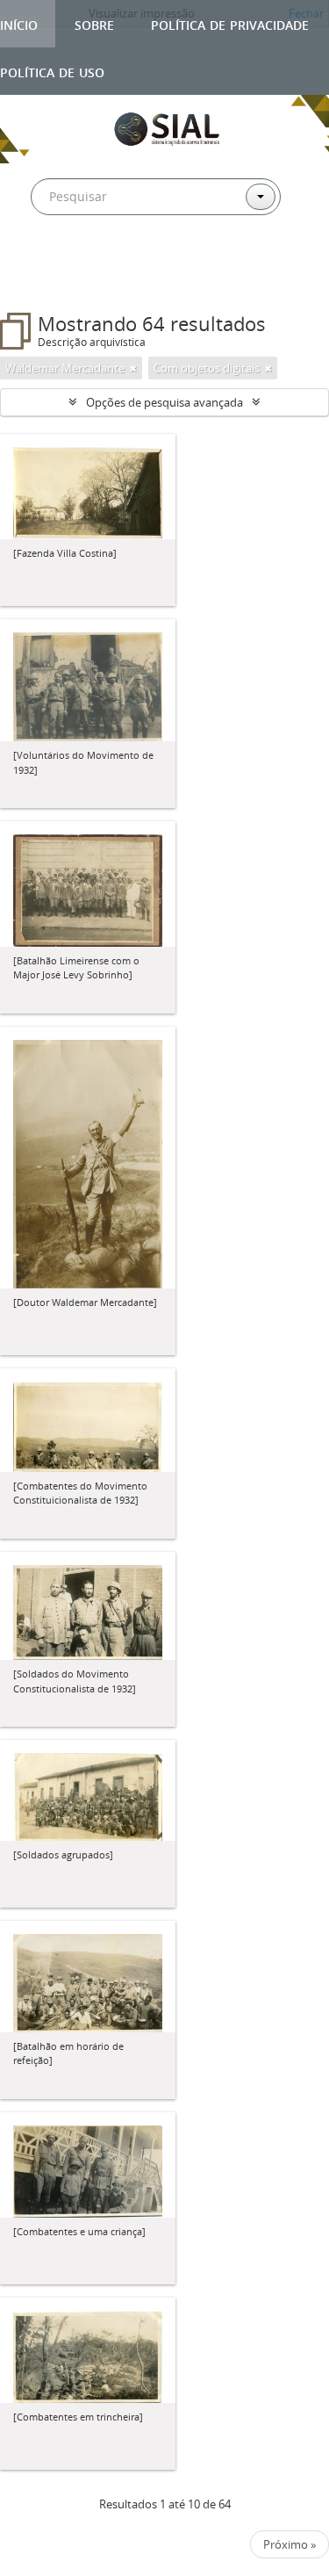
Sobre (94, 23)
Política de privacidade (230, 23)
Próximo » (290, 2544)
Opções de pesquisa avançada (164, 402)
